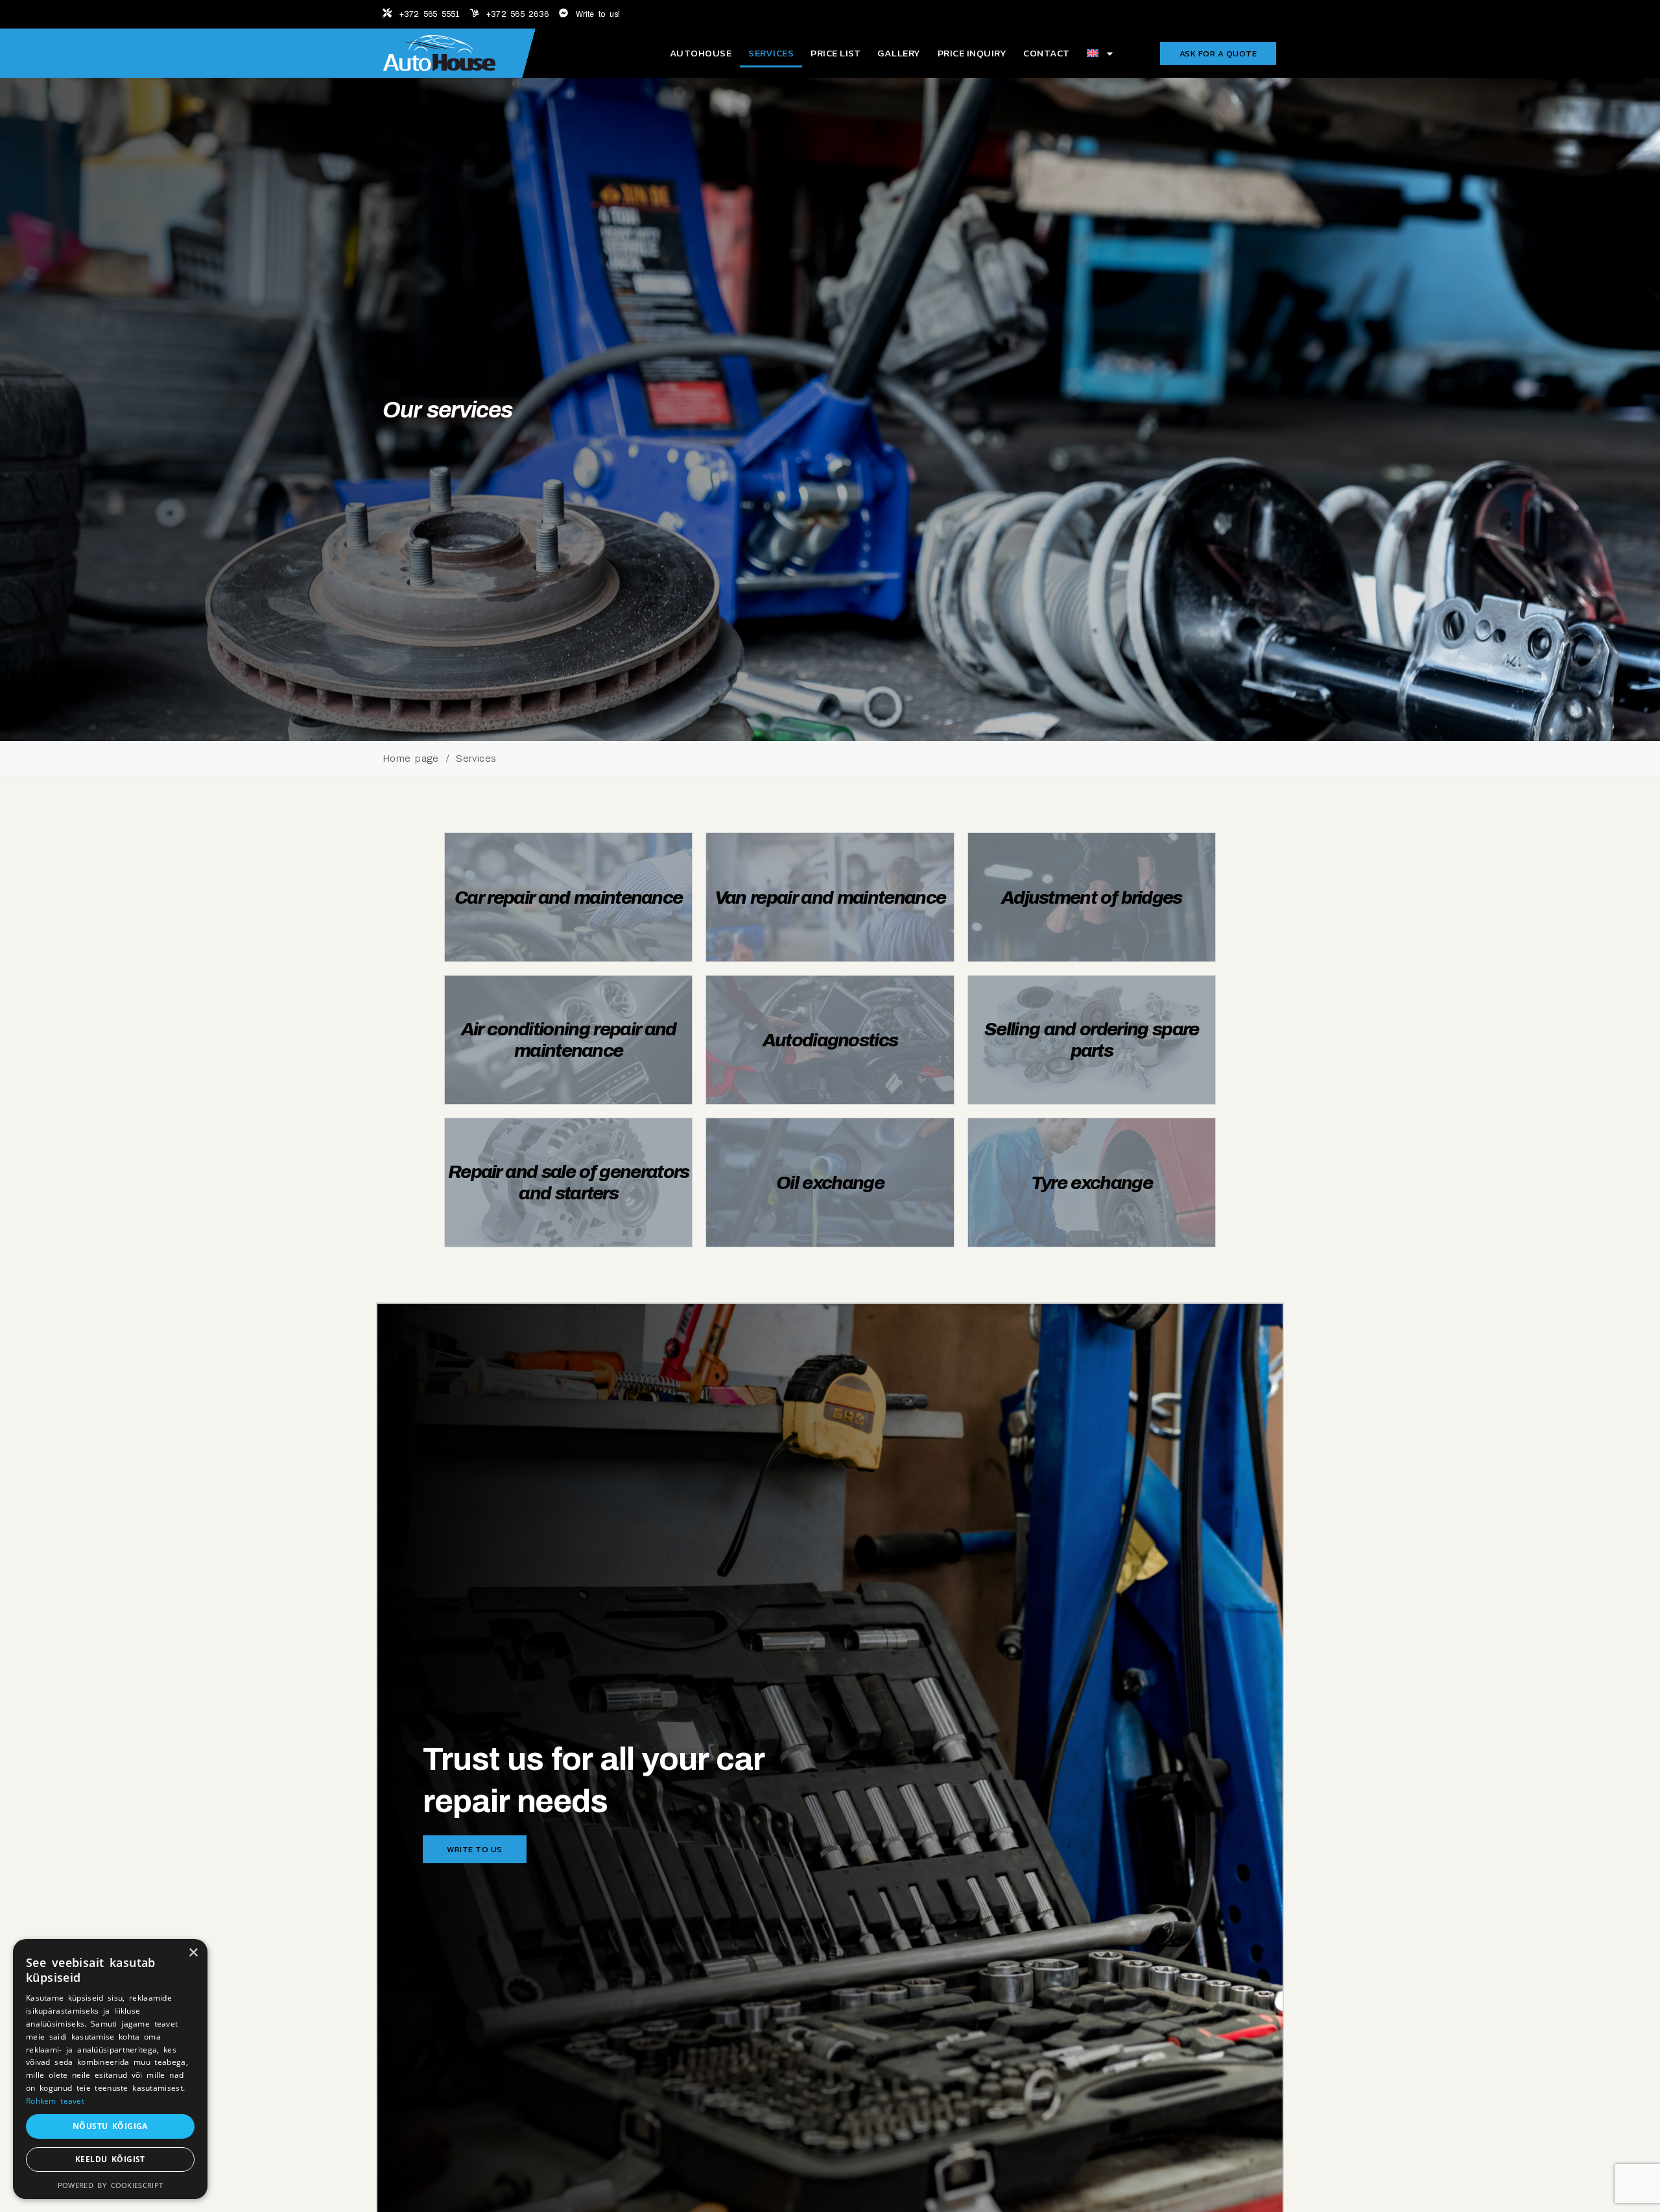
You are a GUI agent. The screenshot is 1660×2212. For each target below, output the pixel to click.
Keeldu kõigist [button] (110, 2159)
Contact (1047, 53)
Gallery (899, 53)
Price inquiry (972, 53)
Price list (836, 53)
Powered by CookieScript (110, 2185)
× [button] (193, 1953)
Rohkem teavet (55, 2101)
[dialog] (110, 2069)
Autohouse (701, 53)
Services (771, 53)
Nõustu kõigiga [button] (110, 2126)
